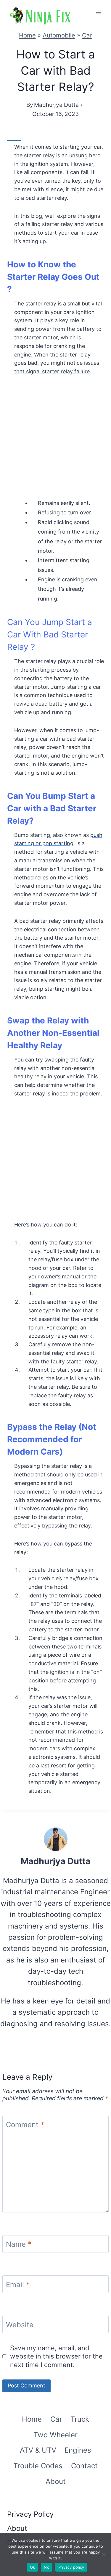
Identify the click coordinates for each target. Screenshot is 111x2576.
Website (20, 2325)
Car (87, 35)
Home (27, 35)
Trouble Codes (38, 2466)
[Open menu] (98, 12)
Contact (84, 2466)
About (56, 2481)
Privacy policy (71, 2567)
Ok (33, 2567)
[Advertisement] (55, 441)
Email (18, 2285)
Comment (25, 2125)
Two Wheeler (55, 2435)
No (47, 2567)
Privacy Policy (30, 2514)
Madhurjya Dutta (56, 105)
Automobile (59, 35)
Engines (78, 2450)
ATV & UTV (38, 2450)
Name (19, 2244)
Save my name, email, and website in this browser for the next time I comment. (56, 2356)
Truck (80, 2419)
